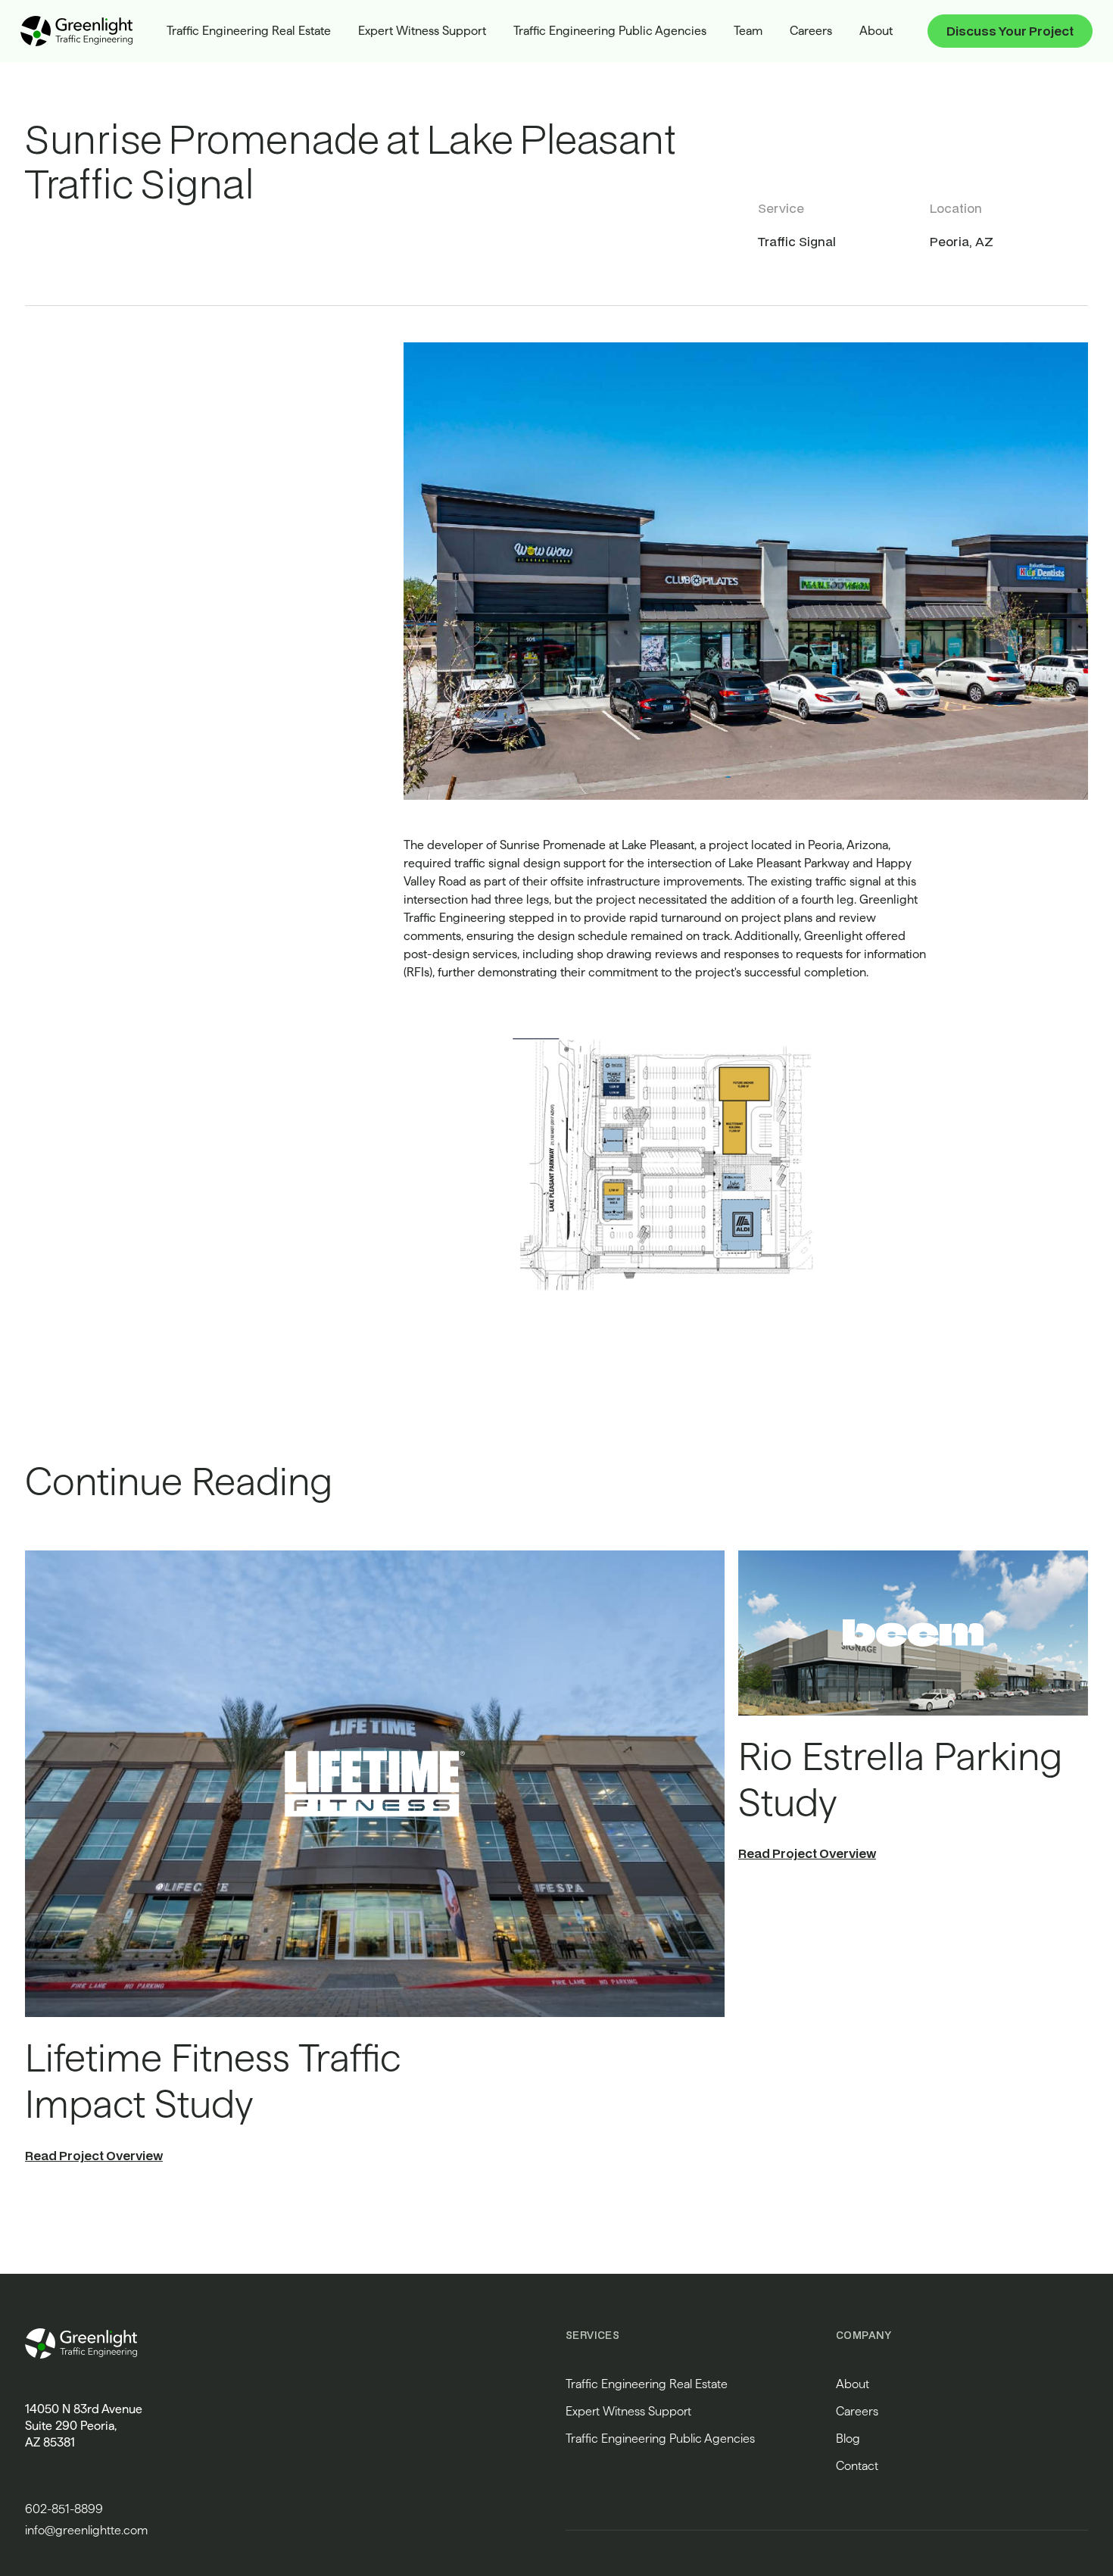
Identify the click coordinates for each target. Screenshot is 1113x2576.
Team (748, 31)
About (876, 31)
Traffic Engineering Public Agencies (610, 31)
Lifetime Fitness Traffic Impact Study (213, 2081)
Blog (848, 2439)
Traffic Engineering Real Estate (249, 31)
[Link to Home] (76, 31)
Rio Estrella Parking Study (900, 1780)
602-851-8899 (64, 2509)
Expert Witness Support (422, 31)
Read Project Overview (94, 2155)
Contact (857, 2466)
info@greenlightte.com (86, 2530)
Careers (811, 31)
